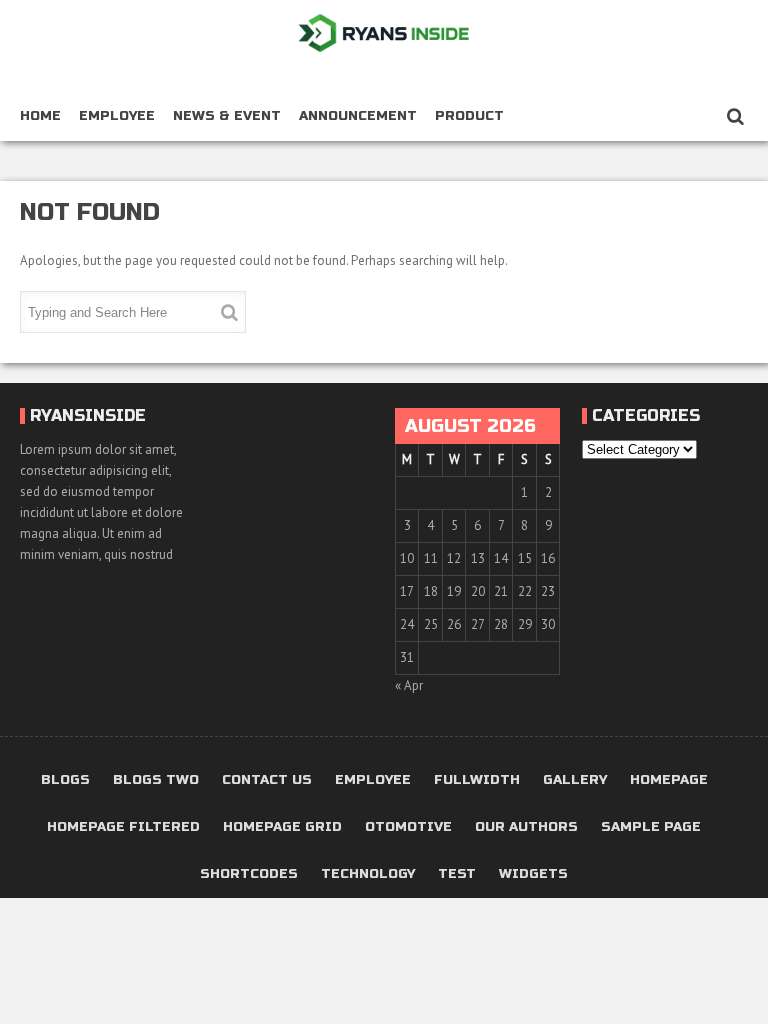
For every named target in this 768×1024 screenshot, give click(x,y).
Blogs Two (156, 780)
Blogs (65, 780)
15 (525, 558)
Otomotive (408, 827)
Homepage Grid (282, 827)
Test (457, 874)
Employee (117, 116)
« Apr (409, 685)
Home (40, 116)
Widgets (533, 874)
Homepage (669, 780)
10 (407, 558)
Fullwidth (477, 780)
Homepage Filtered (123, 827)
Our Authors (526, 827)
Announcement (358, 116)
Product (469, 116)
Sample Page (651, 827)
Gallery (575, 780)
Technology (368, 874)
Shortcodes (249, 874)
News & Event (227, 116)
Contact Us (267, 780)
